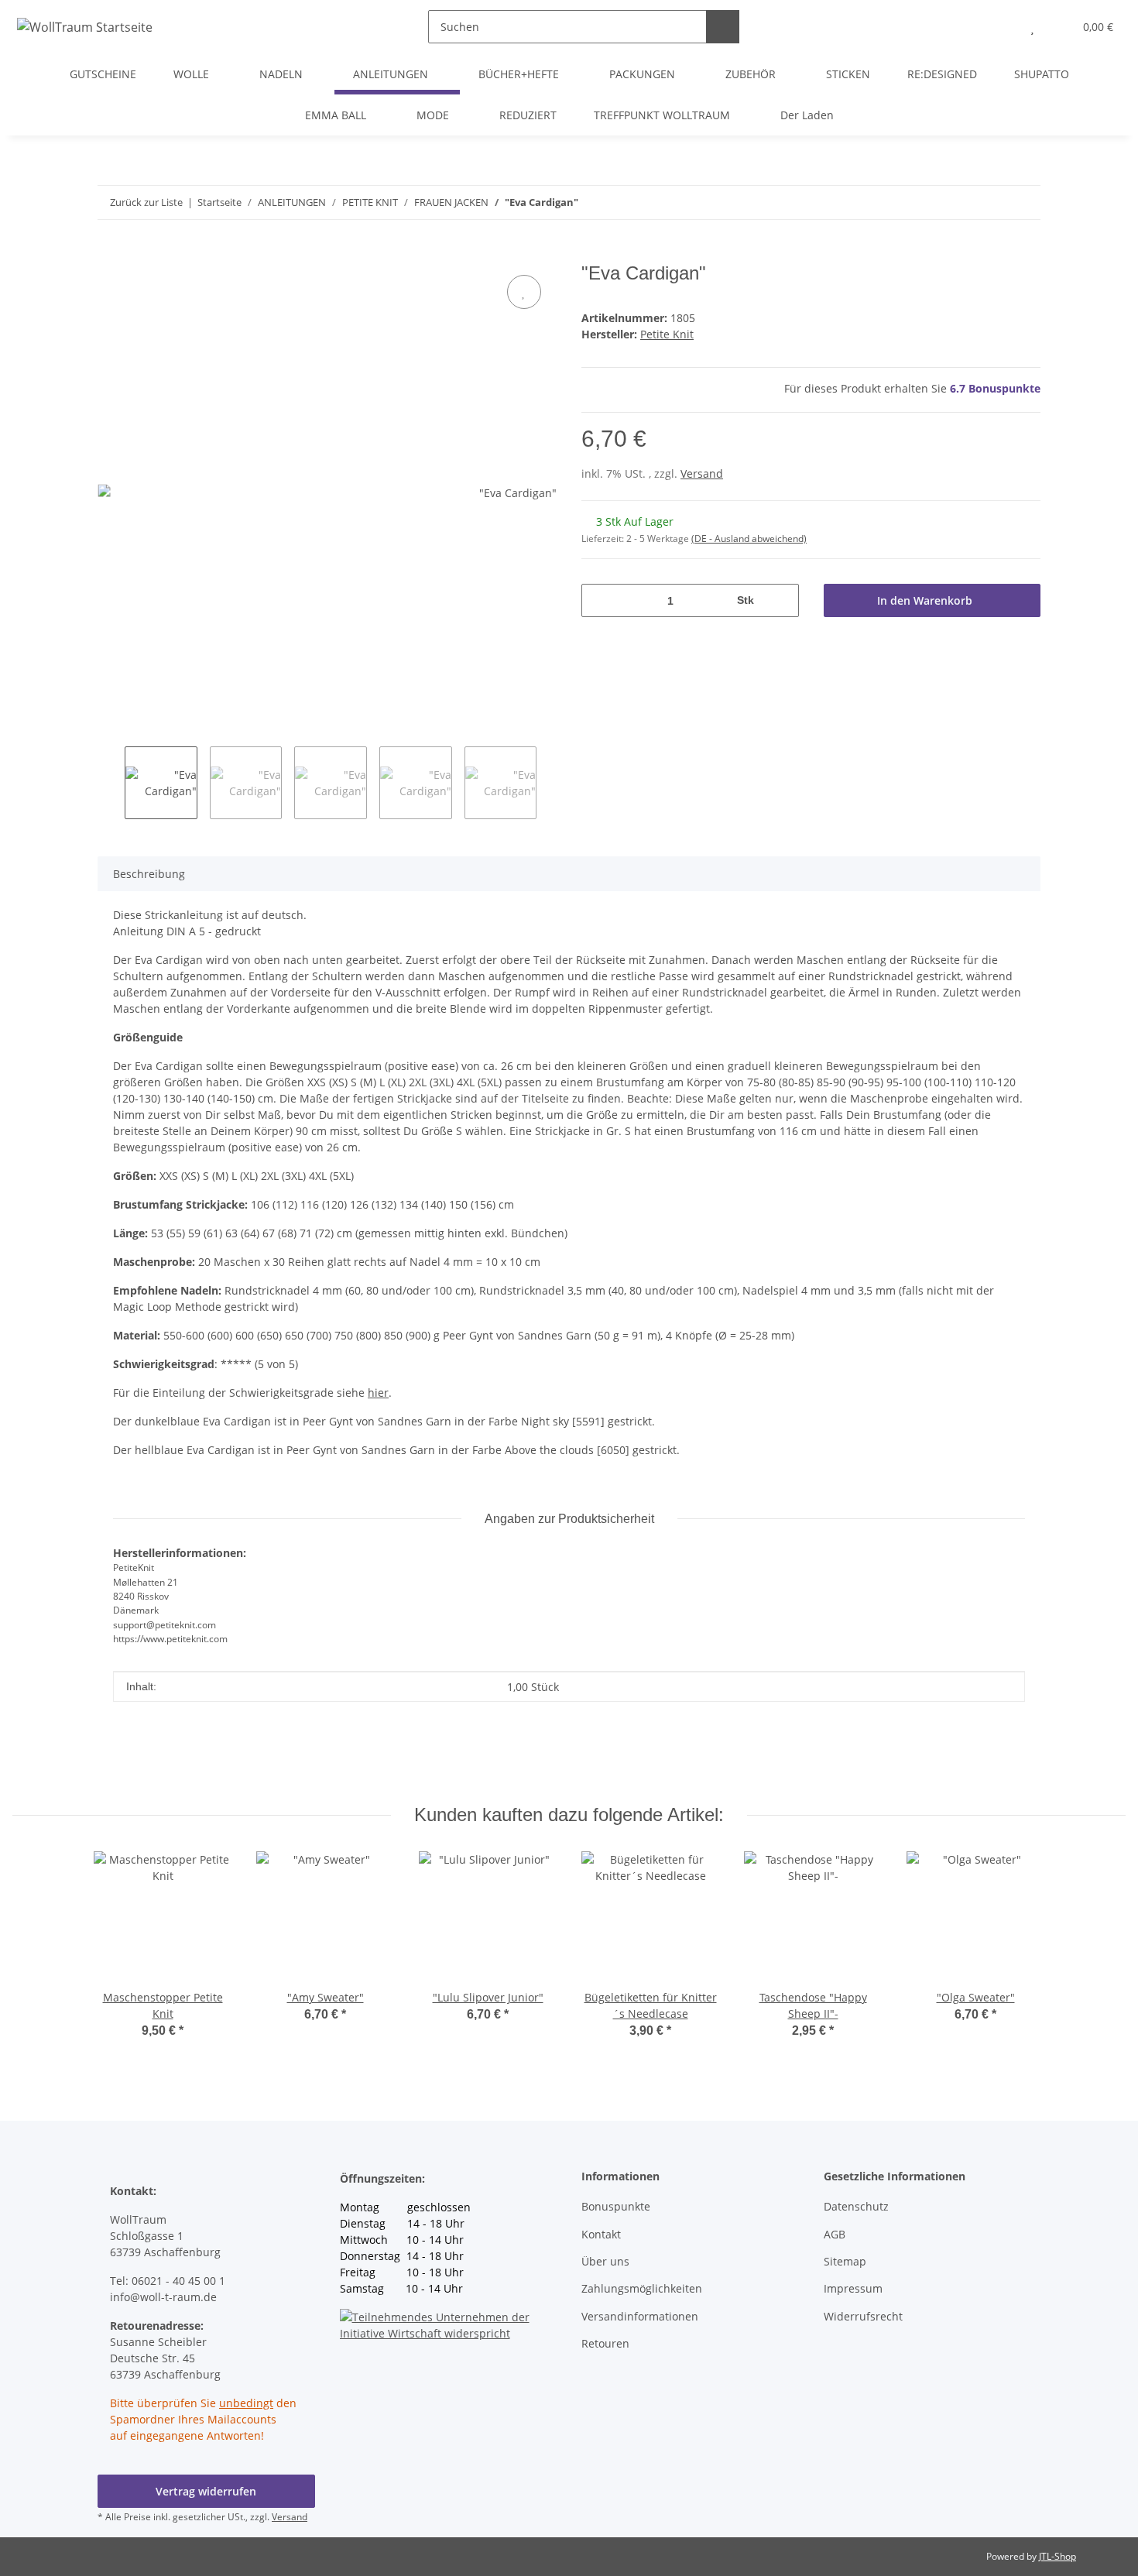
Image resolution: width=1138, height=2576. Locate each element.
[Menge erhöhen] (782, 600)
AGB (835, 2234)
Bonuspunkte (616, 2206)
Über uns (605, 2261)
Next (550, 783)
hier (378, 1393)
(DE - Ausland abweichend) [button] (749, 539)
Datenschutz (856, 2206)
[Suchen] (723, 27)
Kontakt (601, 2234)
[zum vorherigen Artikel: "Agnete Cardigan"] (1024, 202)
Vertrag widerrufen (206, 2491)
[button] (1001, 27)
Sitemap (845, 2261)
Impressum (853, 2288)
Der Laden (807, 115)
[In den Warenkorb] (110, 254)
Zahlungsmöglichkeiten (642, 2288)
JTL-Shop (1057, 2556)
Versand (702, 473)
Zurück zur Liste (146, 202)
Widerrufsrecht (863, 2316)
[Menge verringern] (599, 600)
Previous (111, 783)
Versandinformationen (640, 2316)
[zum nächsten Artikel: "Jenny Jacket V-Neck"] (991, 202)
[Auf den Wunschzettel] (524, 292)
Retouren (605, 2343)
